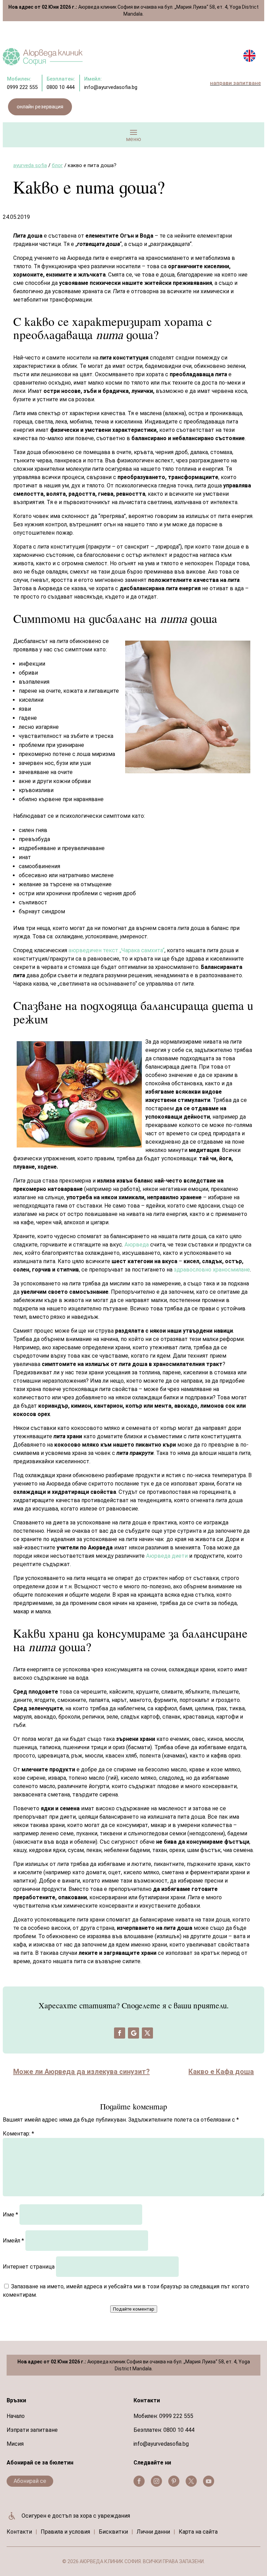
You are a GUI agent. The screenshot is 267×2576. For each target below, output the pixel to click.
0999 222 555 (176, 2416)
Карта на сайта (198, 2532)
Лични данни (153, 2532)
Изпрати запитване (32, 2430)
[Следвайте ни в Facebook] (139, 2481)
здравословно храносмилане (212, 1270)
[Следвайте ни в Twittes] (191, 2481)
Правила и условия (65, 2532)
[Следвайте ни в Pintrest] (174, 2481)
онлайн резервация (40, 107)
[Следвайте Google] (133, 2033)
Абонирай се (30, 2481)
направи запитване (235, 83)
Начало (16, 2416)
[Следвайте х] (147, 2033)
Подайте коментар (134, 2309)
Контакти (19, 2532)
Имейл (13, 2241)
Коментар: (18, 2134)
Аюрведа (137, 1245)
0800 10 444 (179, 2430)
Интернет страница (29, 2267)
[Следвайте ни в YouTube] (209, 2481)
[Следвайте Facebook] (120, 2033)
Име (10, 2215)
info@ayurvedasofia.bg (161, 2444)
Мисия (15, 2444)
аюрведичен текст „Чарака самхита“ (116, 950)
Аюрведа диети (167, 1556)
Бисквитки (113, 2532)
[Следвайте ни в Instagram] (156, 2481)
